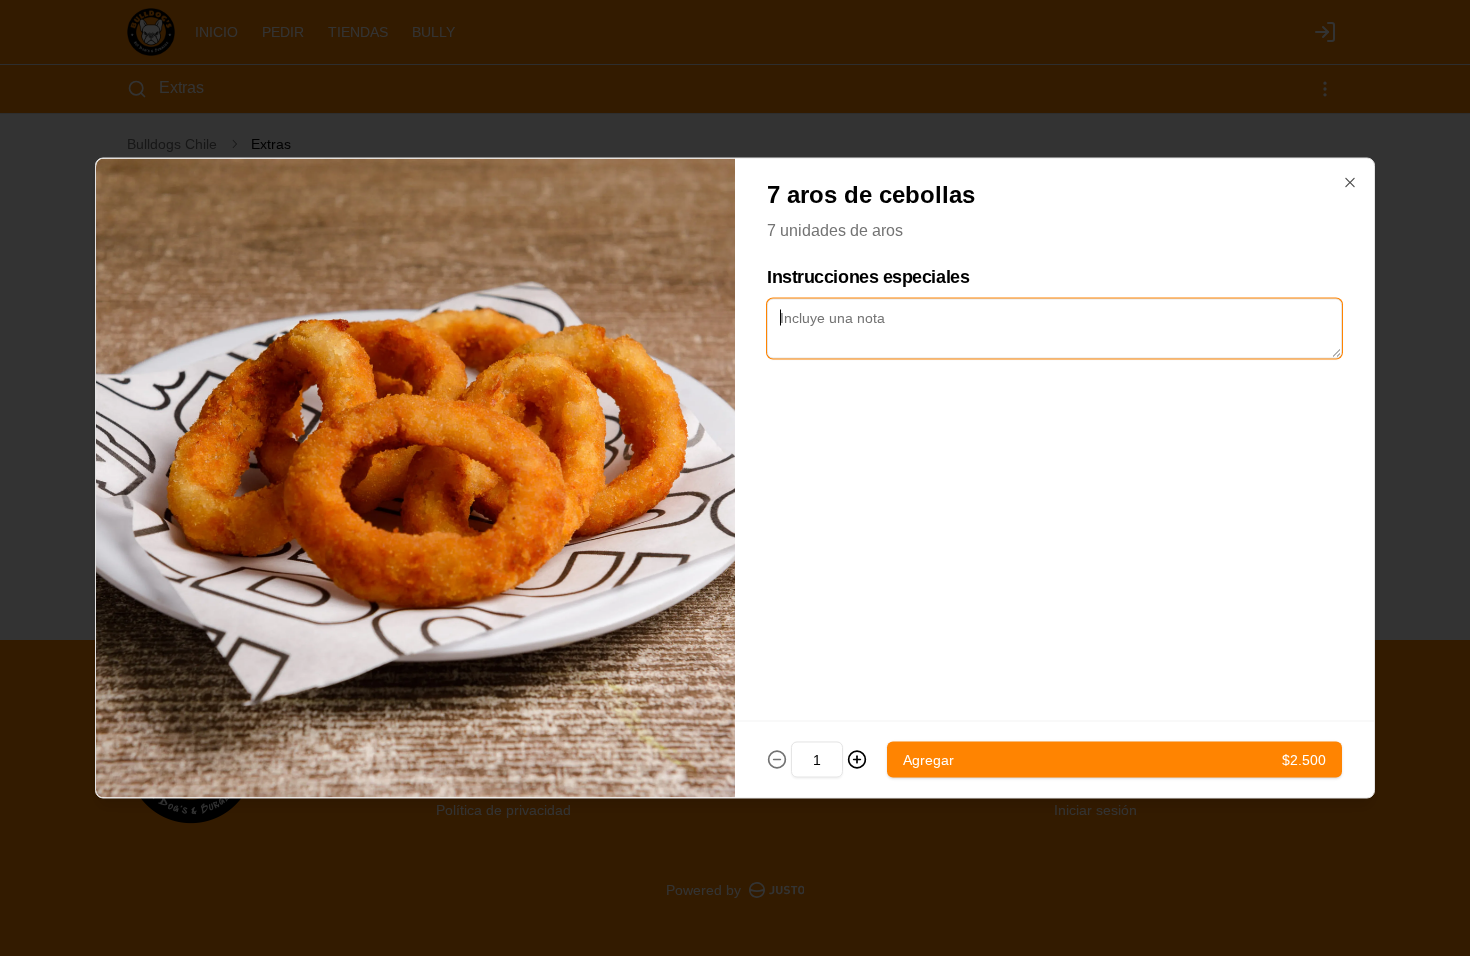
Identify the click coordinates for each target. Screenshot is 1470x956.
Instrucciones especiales (868, 277)
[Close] (1350, 183)
